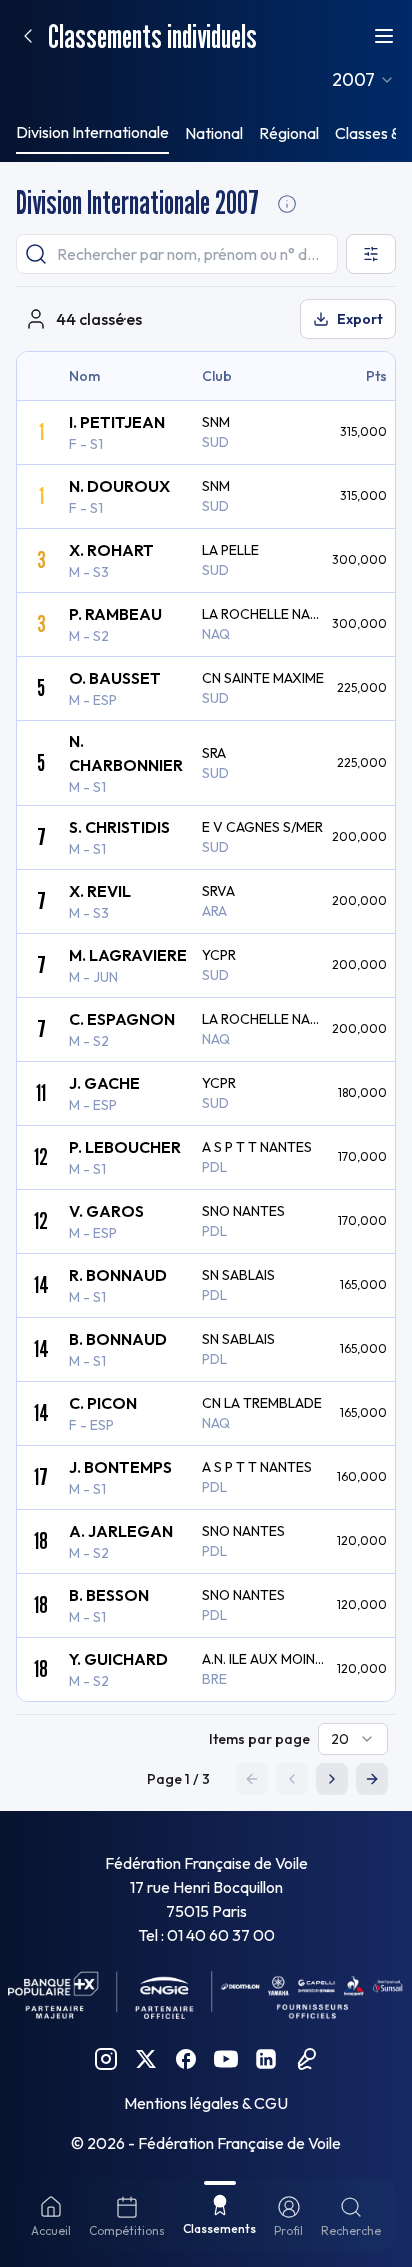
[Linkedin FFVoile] (266, 2059)
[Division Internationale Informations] (287, 204)
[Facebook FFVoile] (186, 2059)
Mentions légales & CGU (206, 2103)
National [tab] (214, 133)
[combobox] (363, 80)
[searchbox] (177, 254)
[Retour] (28, 36)
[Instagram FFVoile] (106, 2059)
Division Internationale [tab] (92, 132)
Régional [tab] (289, 133)
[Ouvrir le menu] (384, 36)
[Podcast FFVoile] (306, 2059)
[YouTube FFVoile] (226, 2059)
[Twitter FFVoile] (146, 2059)
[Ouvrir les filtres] (371, 254)
